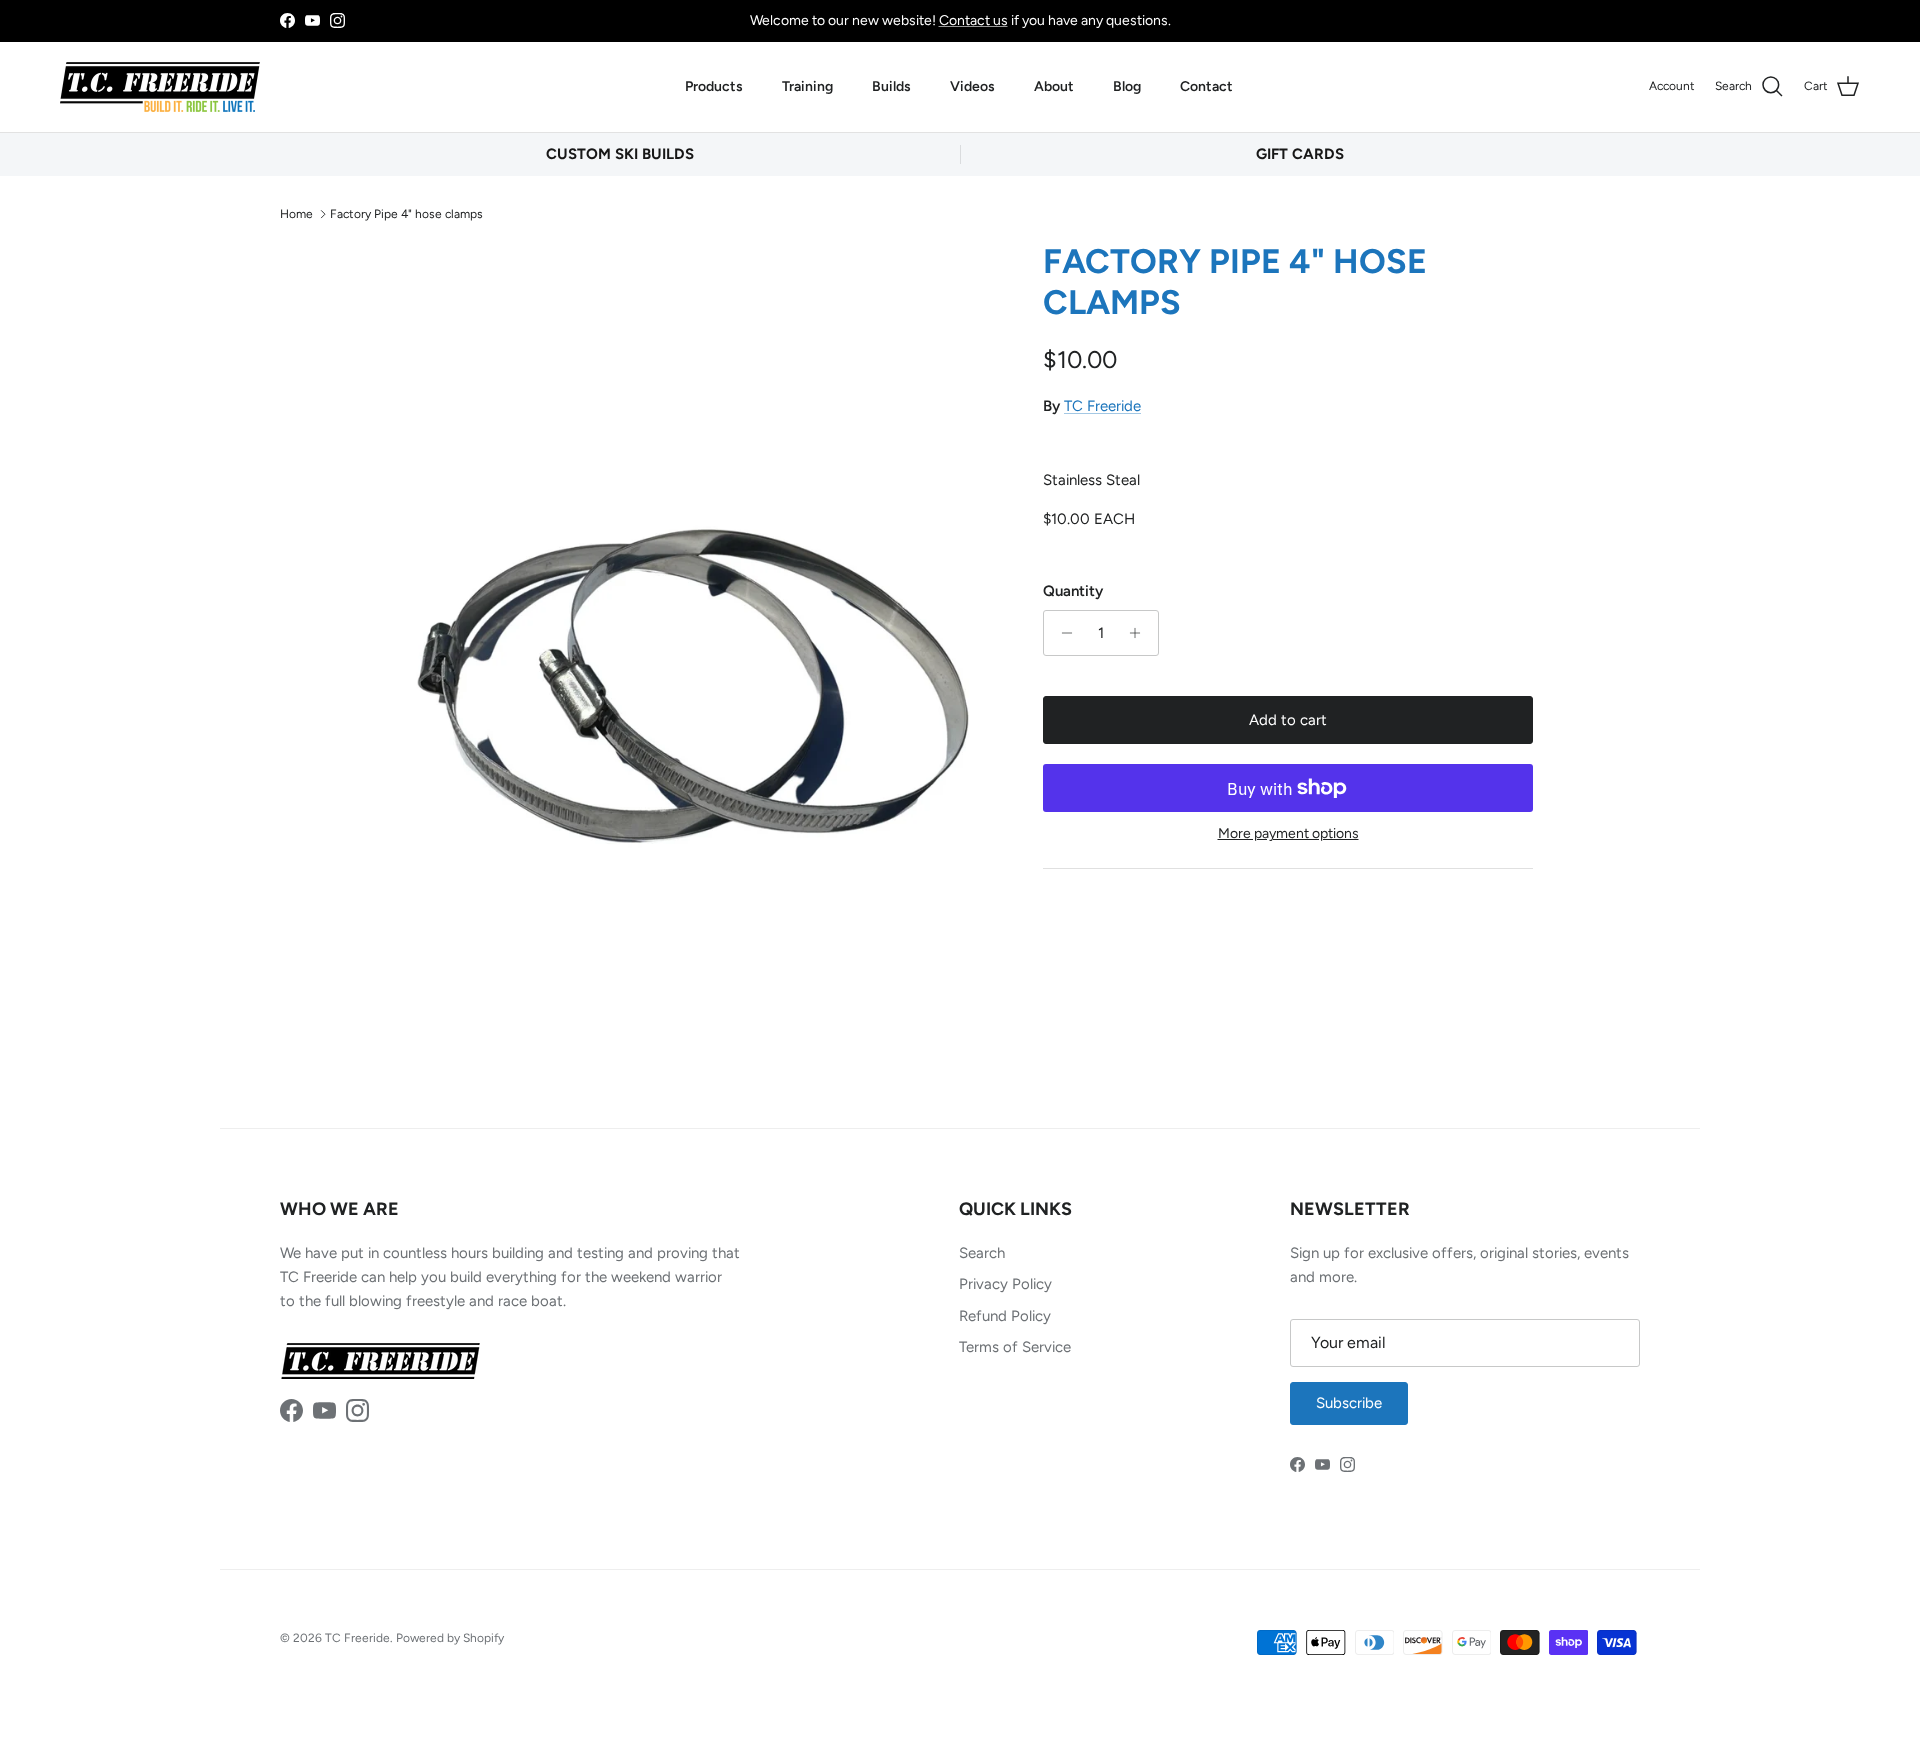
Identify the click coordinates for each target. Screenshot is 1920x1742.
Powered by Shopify (450, 1638)
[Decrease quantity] (1061, 633)
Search (982, 1253)
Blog (1127, 86)
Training (807, 86)
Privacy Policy (1005, 1284)
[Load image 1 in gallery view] (693, 650)
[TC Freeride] (160, 87)
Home (296, 213)
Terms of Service (1015, 1347)
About (1054, 86)
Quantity (1073, 591)
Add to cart (1288, 720)
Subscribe (1349, 1403)
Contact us (973, 20)
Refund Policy (1005, 1316)
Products (714, 86)
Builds (891, 86)
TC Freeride (1102, 406)
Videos (972, 86)
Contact (1206, 86)
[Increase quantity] (1140, 633)
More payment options (1288, 834)
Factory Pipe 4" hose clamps (406, 213)
